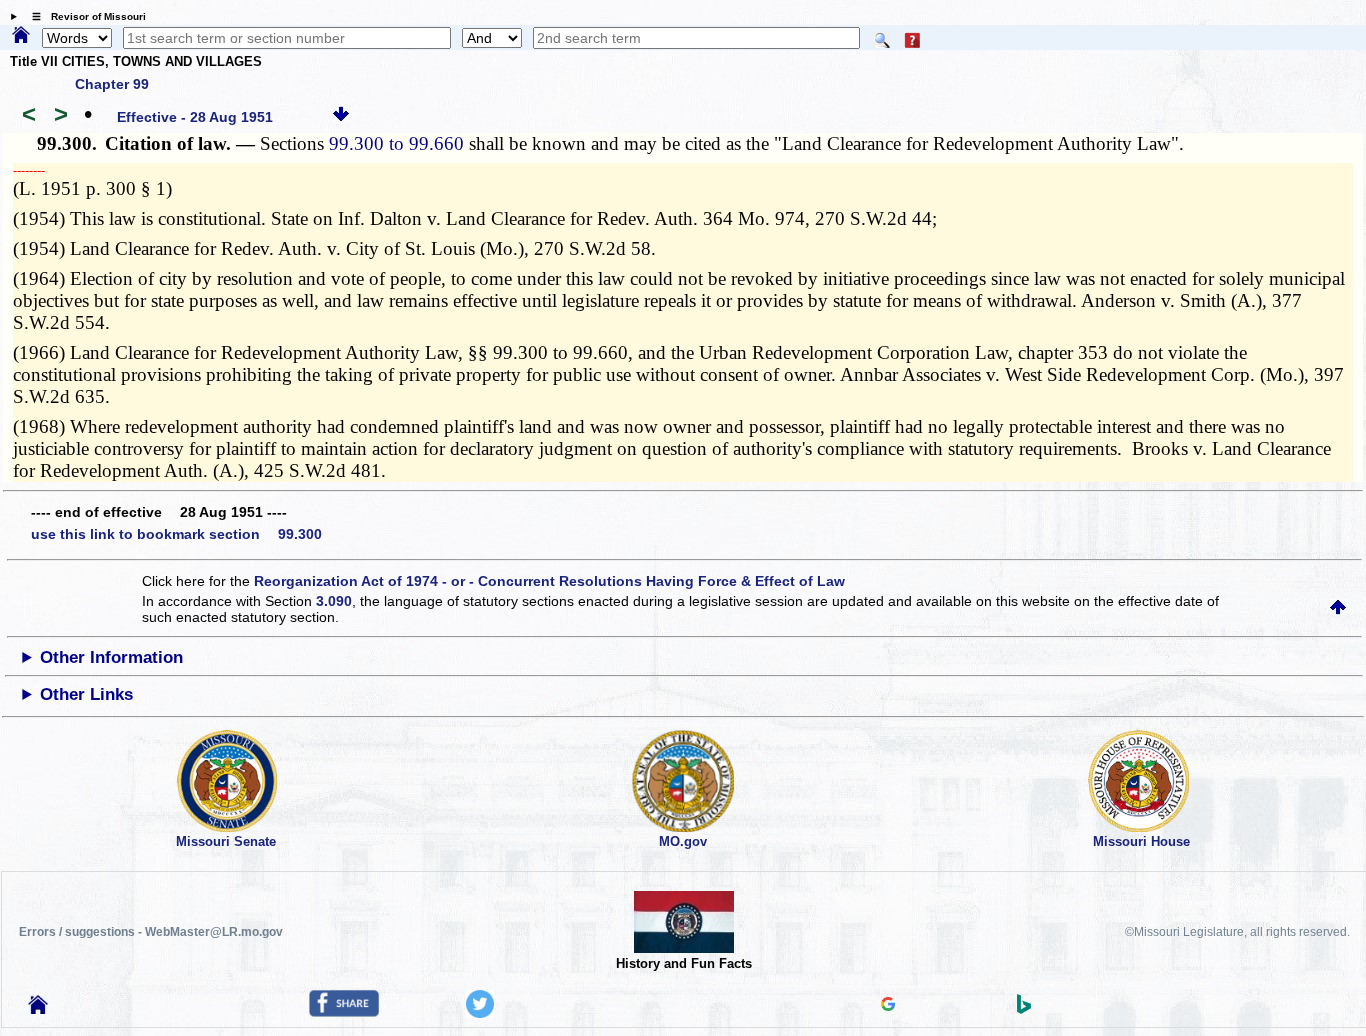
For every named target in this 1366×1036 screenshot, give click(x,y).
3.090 (334, 601)
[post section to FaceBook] (344, 1012)
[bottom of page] (341, 117)
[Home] (21, 36)
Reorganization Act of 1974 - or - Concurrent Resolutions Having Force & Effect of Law (549, 581)
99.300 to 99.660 (396, 143)
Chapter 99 (112, 84)
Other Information (111, 657)
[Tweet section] (480, 1013)
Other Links (86, 694)
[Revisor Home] (38, 1009)
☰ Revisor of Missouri (84, 16)
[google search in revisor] (888, 1006)
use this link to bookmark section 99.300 (176, 534)
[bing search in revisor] (1024, 1009)
